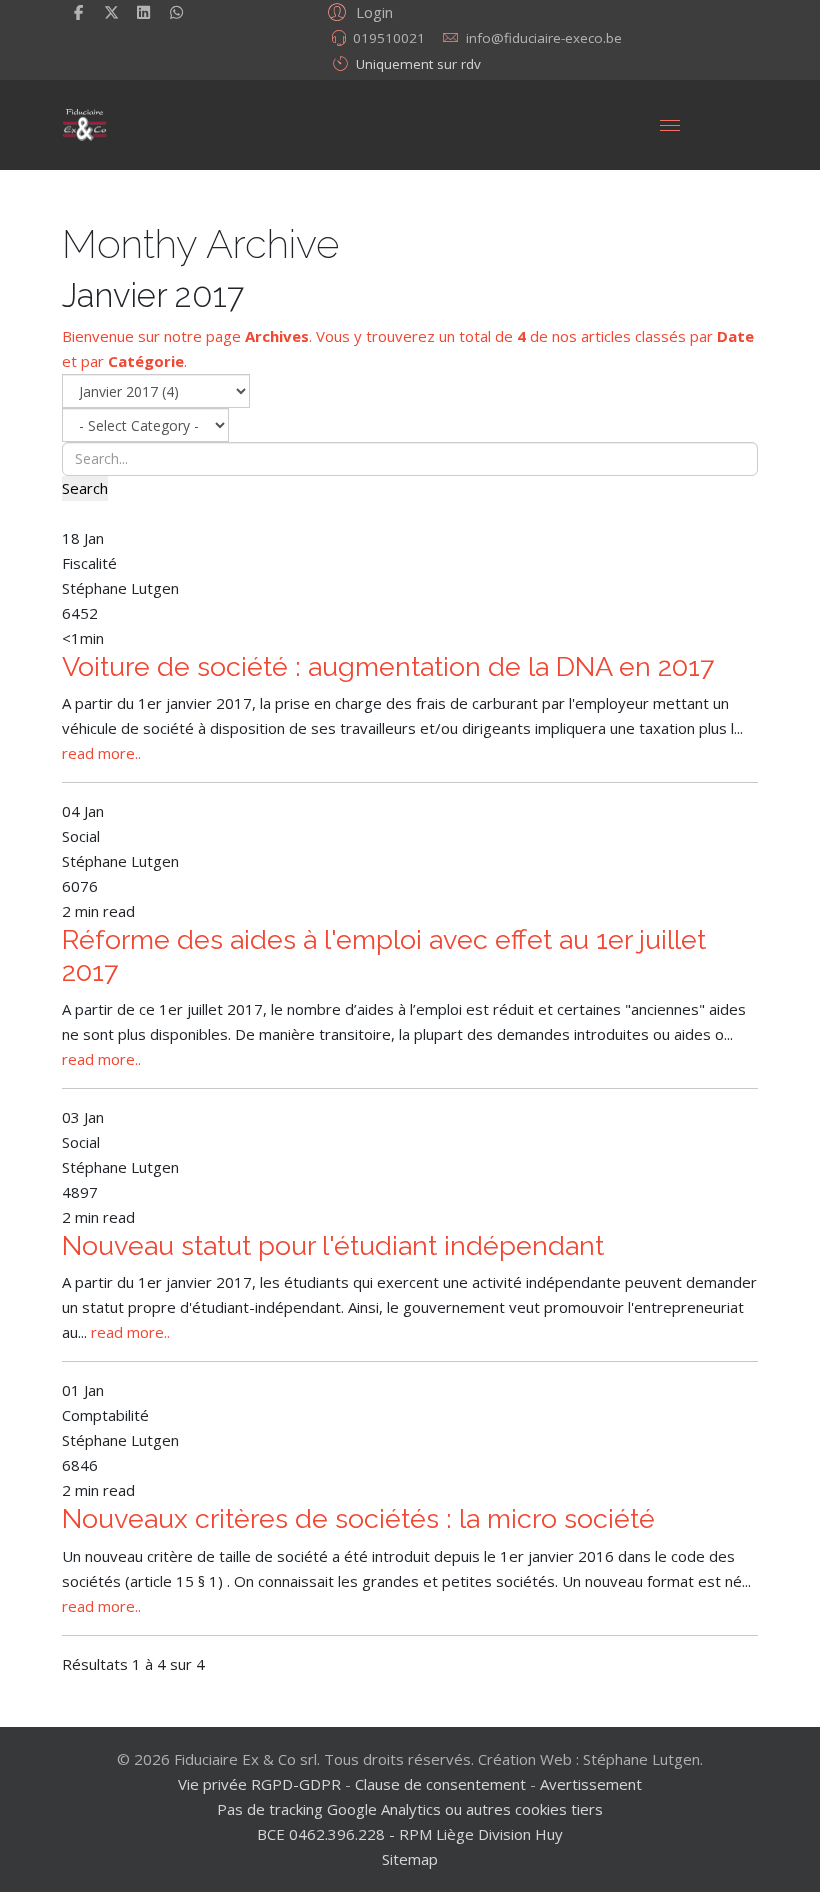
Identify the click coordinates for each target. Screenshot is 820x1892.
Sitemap (410, 1859)
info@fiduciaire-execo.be (544, 38)
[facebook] (78, 12)
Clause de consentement (440, 1784)
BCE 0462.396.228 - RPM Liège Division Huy (410, 1834)
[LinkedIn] (144, 12)
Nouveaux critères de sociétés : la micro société (358, 1518)
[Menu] (670, 125)
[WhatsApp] (176, 12)
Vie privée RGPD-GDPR (261, 1784)
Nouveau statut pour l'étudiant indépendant (333, 1245)
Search (85, 488)
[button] (357, 11)
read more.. (101, 753)
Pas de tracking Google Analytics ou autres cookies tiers (410, 1809)
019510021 (389, 38)
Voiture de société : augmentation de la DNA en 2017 (388, 666)
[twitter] (111, 12)
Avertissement (591, 1784)
